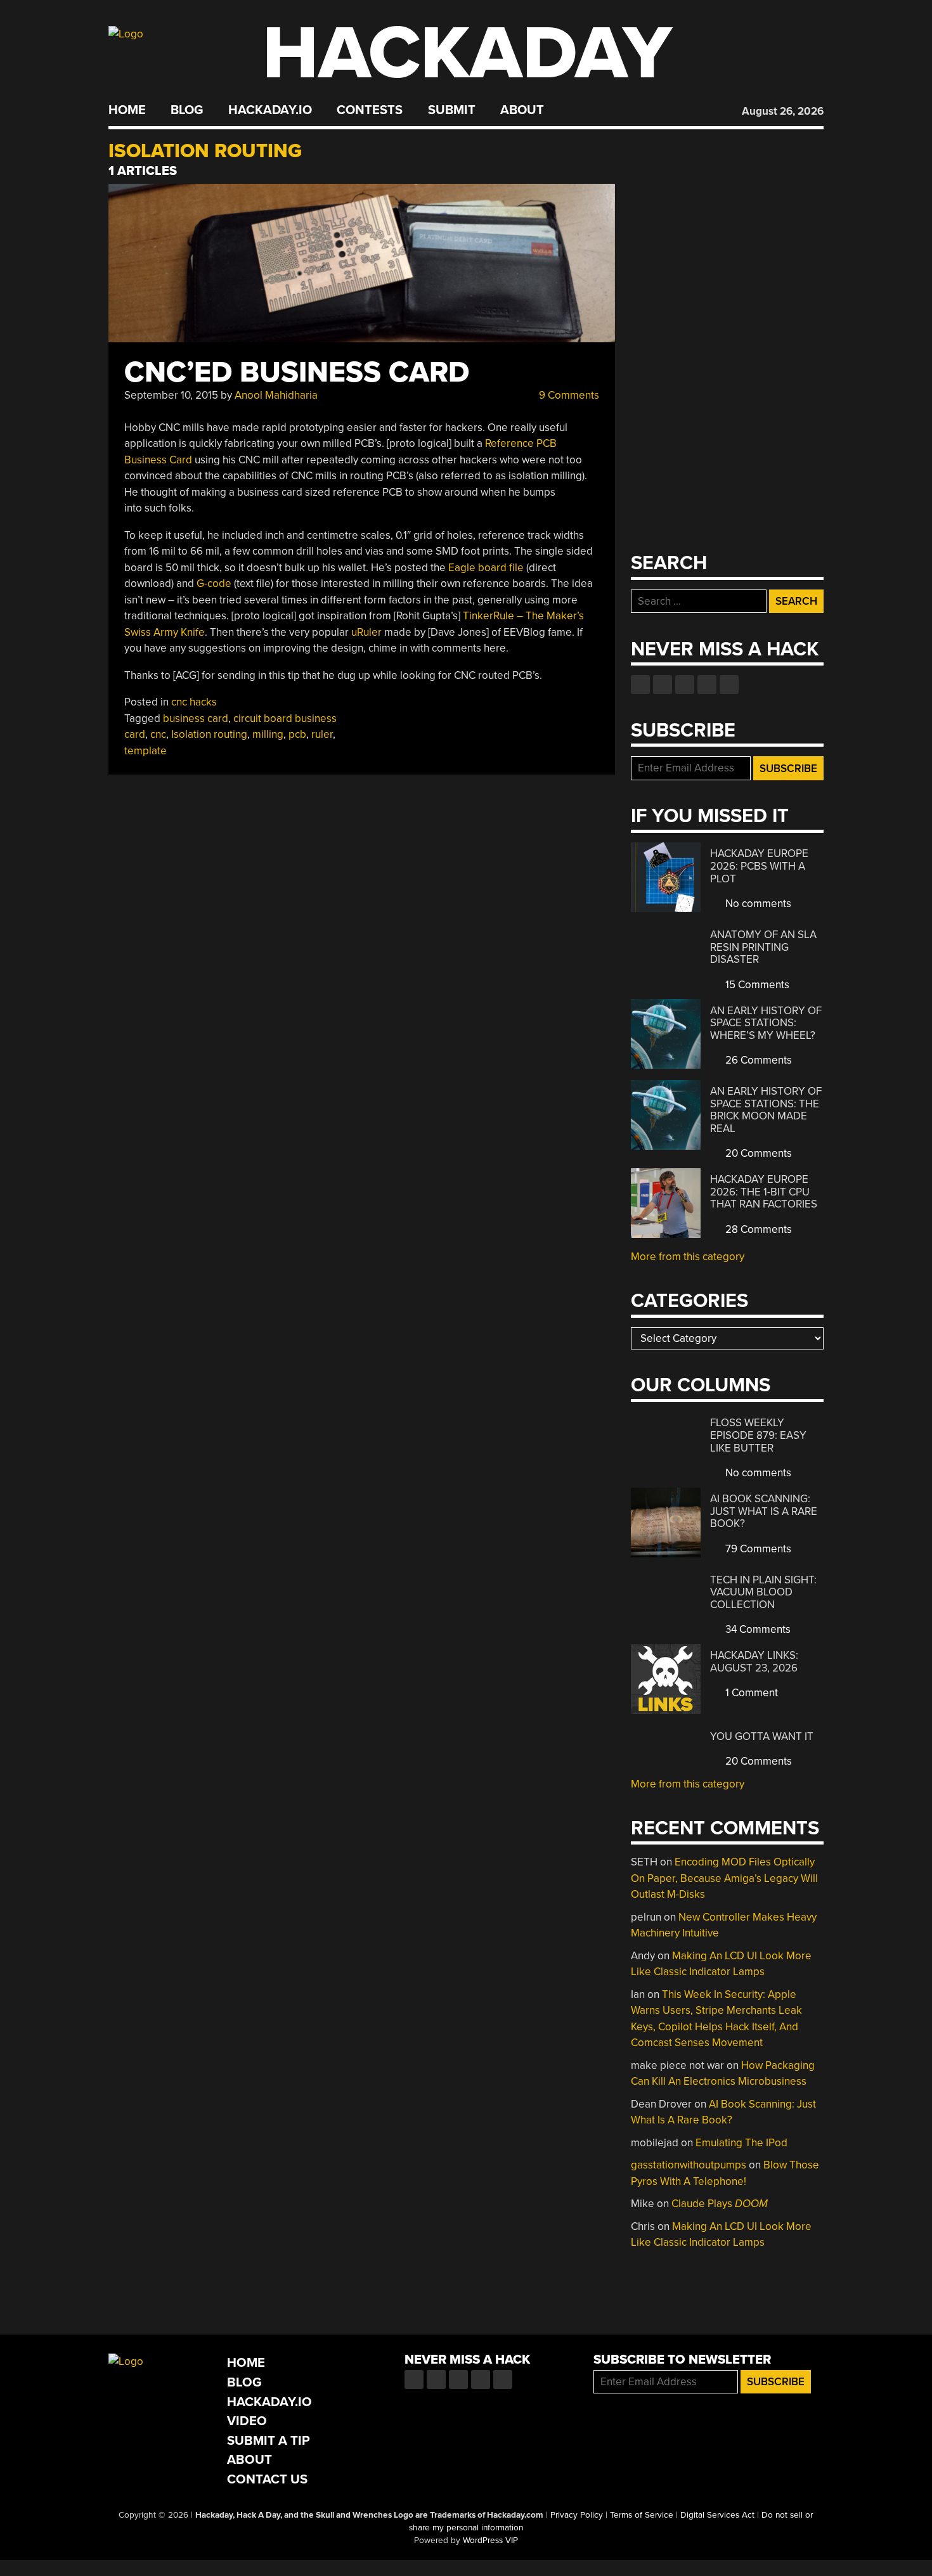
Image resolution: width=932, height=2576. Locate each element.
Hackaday (467, 54)
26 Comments (757, 1060)
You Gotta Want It (762, 1736)
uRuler (366, 632)
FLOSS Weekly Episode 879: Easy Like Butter (758, 1435)
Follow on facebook (640, 685)
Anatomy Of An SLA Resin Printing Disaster (763, 947)
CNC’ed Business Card (297, 372)
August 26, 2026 (783, 111)
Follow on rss (707, 685)
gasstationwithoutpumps (689, 2165)
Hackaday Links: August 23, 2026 (754, 1662)
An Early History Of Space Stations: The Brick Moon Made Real (766, 1110)
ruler (322, 734)
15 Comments (756, 985)
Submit (452, 110)
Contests (370, 110)
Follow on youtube (685, 685)
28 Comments (757, 1229)
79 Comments (757, 1549)
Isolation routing (209, 734)
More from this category (688, 1257)
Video (247, 2421)
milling (268, 734)
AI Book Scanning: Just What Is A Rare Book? (764, 1511)
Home (127, 110)
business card (196, 718)
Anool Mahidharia (276, 395)
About (522, 110)
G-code (214, 583)
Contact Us (267, 2479)
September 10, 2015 (171, 395)
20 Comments (757, 1153)
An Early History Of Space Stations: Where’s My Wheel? (766, 1023)
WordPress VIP (490, 2541)
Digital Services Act (717, 2515)
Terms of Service (642, 2515)
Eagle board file (486, 568)
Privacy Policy (577, 2515)
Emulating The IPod (741, 2143)
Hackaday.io (270, 110)
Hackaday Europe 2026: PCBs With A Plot (759, 866)
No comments (757, 904)
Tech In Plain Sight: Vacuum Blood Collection (763, 1592)
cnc (158, 734)
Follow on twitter (663, 685)
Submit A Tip (269, 2441)
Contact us (729, 685)
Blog (187, 110)
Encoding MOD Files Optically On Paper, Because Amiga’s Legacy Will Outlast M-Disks (724, 1878)
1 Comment (750, 1693)
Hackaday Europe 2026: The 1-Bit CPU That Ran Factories (764, 1192)
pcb (297, 734)
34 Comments (757, 1629)
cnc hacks (194, 702)
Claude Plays (720, 2204)
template (146, 751)
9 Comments (568, 395)
